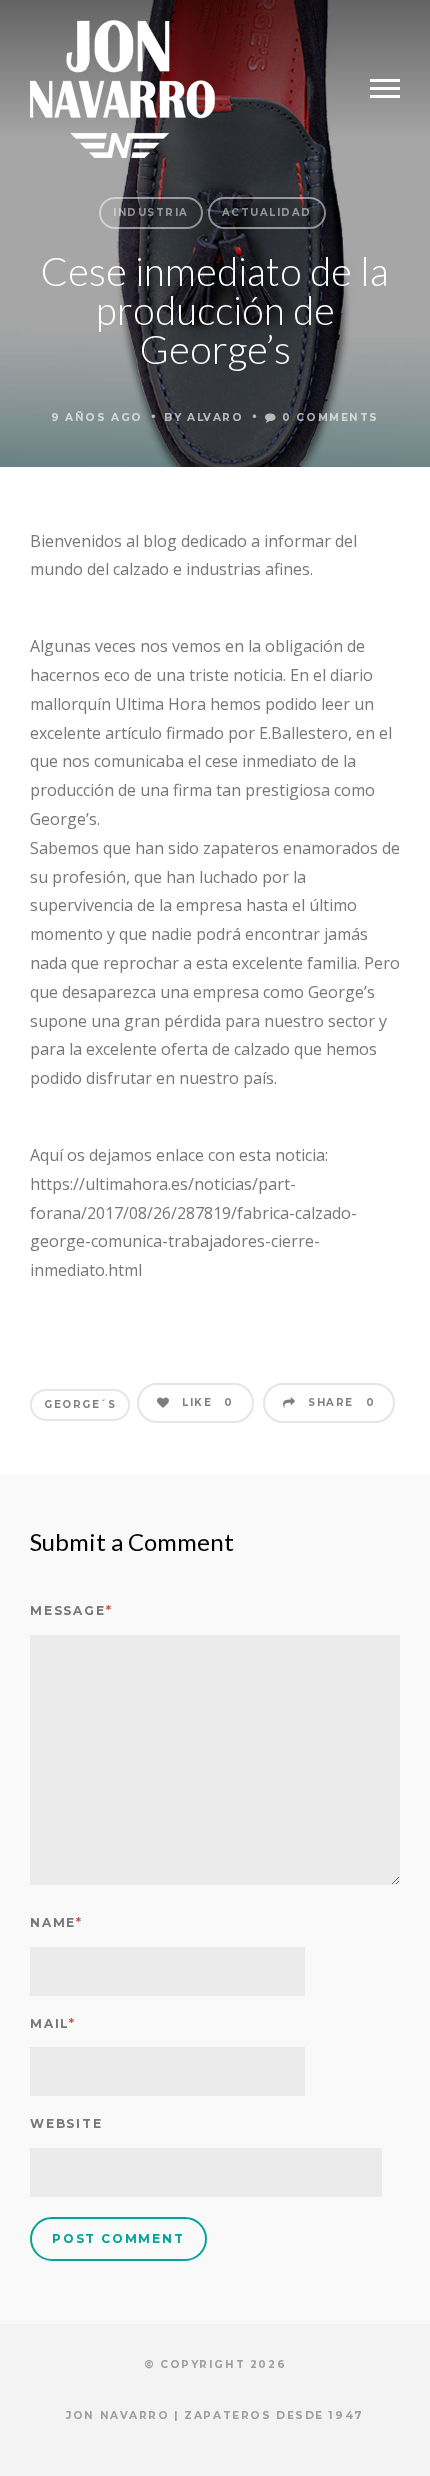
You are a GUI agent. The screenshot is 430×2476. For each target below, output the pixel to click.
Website (66, 2123)
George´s (80, 1404)
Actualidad (267, 212)
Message (71, 1610)
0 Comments (328, 417)
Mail (53, 2023)
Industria (151, 212)
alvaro (215, 417)
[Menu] (385, 89)
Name (56, 1922)
